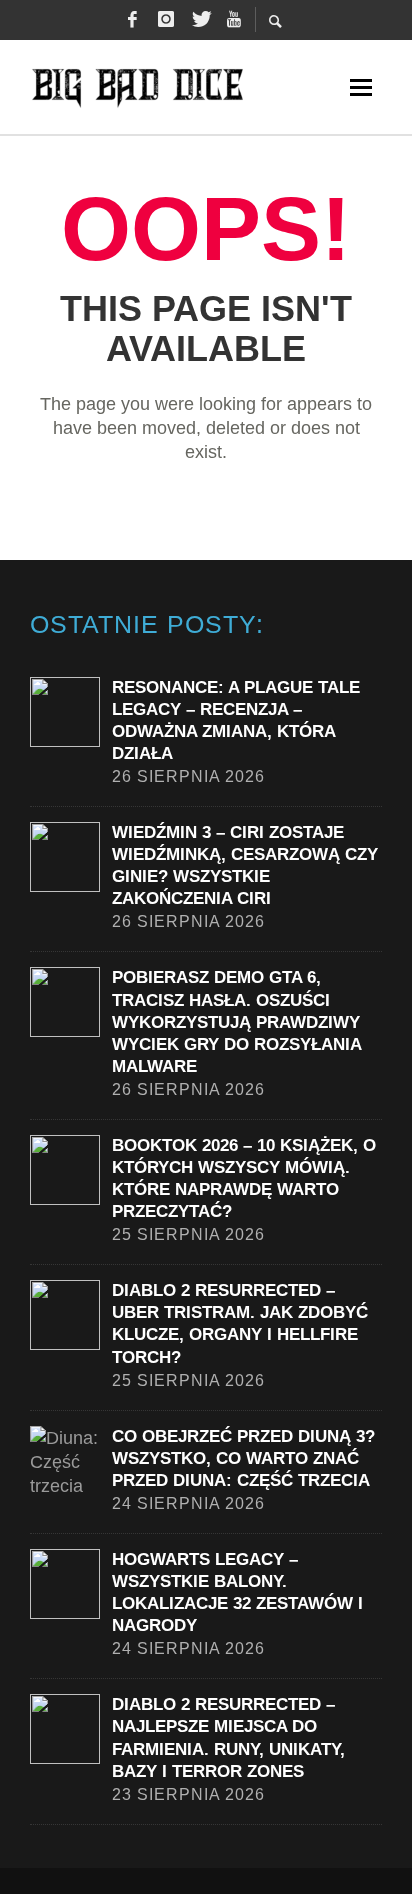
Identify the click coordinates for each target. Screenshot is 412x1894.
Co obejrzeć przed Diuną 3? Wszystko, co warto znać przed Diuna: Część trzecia (243, 1458)
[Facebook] (132, 20)
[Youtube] (234, 20)
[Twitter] (200, 20)
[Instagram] (166, 20)
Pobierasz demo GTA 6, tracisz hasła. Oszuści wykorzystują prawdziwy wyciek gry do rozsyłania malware (236, 1021)
